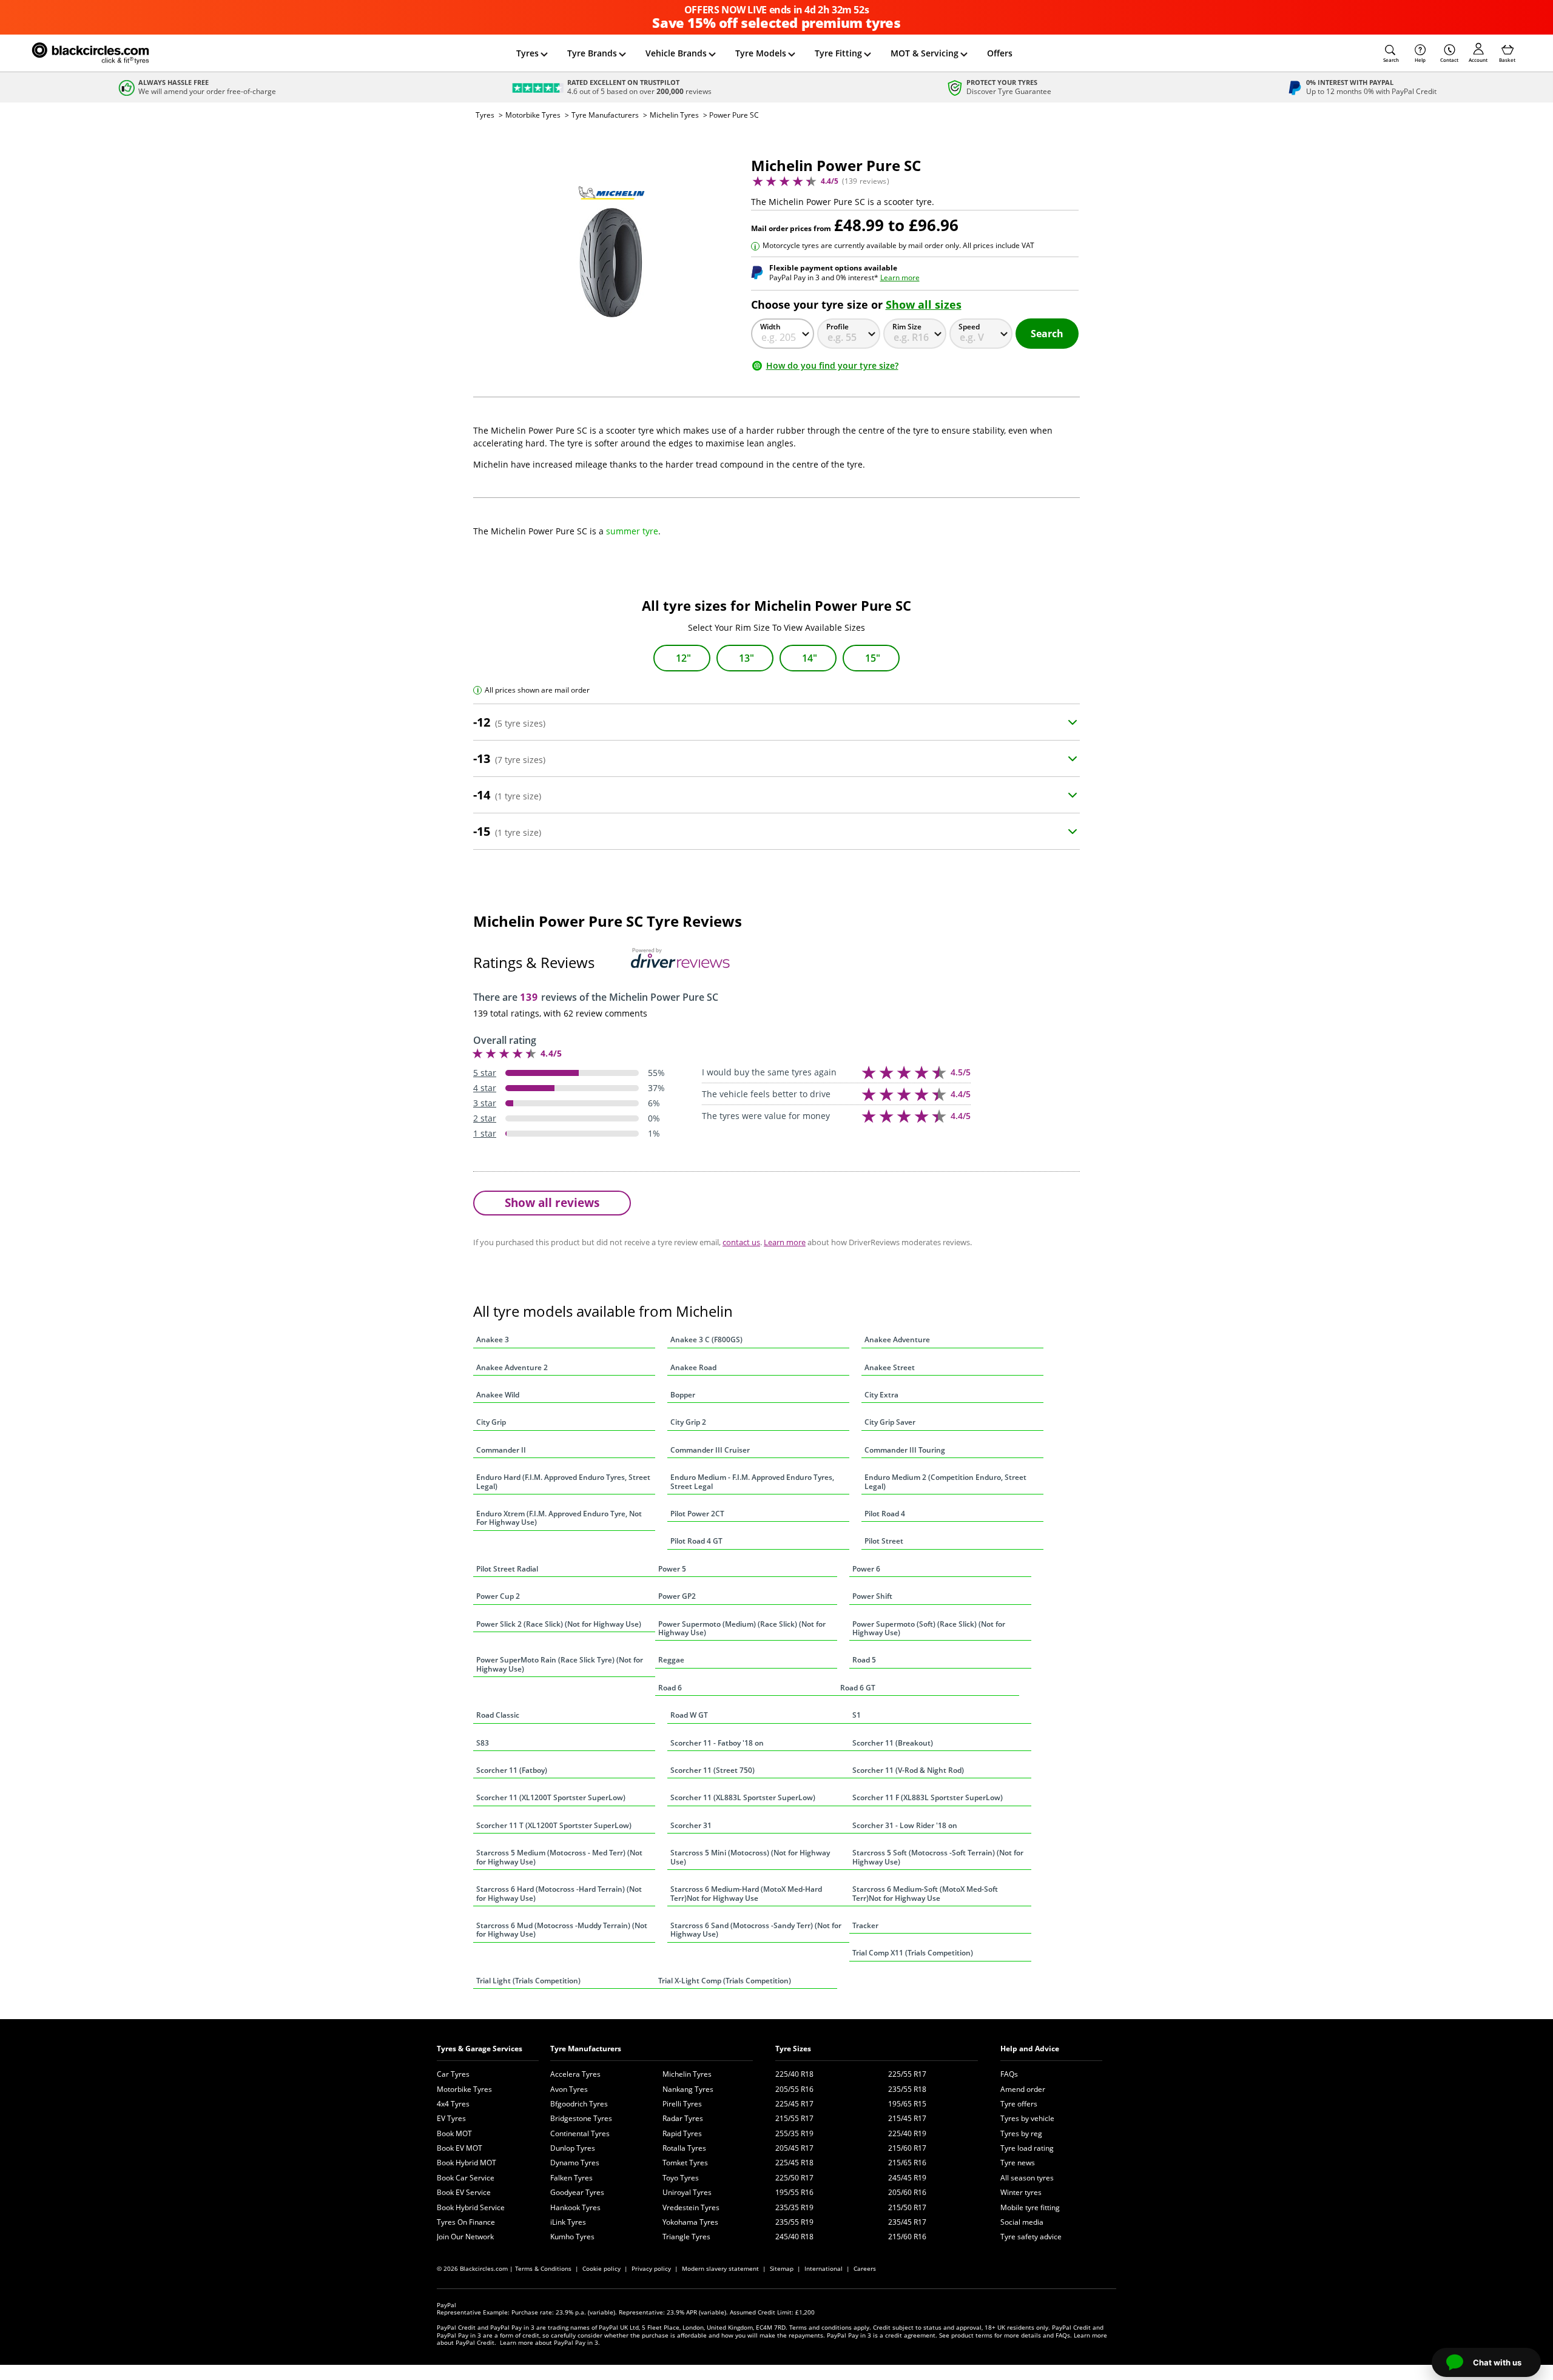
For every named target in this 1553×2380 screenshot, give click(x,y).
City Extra (881, 1395)
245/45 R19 (907, 2178)
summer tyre (632, 531)
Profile (837, 327)
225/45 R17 (794, 2104)
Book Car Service (466, 2178)
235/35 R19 (794, 2207)
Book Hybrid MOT (467, 2163)
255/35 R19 (794, 2133)
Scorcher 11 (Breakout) (893, 1743)
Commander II (501, 1450)
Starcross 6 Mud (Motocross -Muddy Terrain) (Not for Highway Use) (562, 1930)
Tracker (865, 1925)
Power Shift (872, 1596)
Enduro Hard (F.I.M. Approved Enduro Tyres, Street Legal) (563, 1481)
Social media (1022, 2222)
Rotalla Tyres (684, 2148)
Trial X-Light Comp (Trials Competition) (725, 1981)
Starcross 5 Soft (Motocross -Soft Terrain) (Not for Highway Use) (938, 1857)
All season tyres (1027, 2178)
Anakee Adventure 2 (512, 1367)
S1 (857, 1715)
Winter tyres (1021, 2192)
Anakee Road (693, 1367)
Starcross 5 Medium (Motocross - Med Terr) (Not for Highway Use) (559, 1857)
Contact (1449, 60)
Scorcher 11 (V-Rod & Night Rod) (908, 1770)
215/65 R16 (907, 2163)
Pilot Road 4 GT (696, 1541)
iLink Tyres (568, 2222)
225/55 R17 (907, 2074)
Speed (969, 327)
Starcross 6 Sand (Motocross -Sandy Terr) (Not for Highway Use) (756, 1930)
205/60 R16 (907, 2192)
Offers (1000, 53)
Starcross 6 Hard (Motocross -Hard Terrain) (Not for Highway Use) (559, 1893)
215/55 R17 (794, 2118)
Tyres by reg (1021, 2133)
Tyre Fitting (838, 53)
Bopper (683, 1395)
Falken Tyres (571, 2178)
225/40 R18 (794, 2074)
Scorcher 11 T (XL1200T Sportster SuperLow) (554, 1825)
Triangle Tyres (686, 2237)
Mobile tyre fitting (1030, 2207)
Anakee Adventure (897, 1340)
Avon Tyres (569, 2089)
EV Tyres (451, 2118)
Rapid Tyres (682, 2133)
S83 (483, 1743)
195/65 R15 (907, 2104)
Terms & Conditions (543, 2268)
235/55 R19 (794, 2222)
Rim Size (907, 327)
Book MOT (454, 2133)
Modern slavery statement (720, 2268)
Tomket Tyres (685, 2163)
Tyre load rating (1027, 2148)
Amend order (1023, 2089)
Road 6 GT (858, 1688)
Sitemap (782, 2268)
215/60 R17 (907, 2148)
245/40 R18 (794, 2237)
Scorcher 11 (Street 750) (712, 1770)
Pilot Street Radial (507, 1569)
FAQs (1009, 2074)
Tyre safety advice (1031, 2237)
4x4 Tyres (453, 2104)
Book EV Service (464, 2192)
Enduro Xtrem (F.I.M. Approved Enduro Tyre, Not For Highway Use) (559, 1518)
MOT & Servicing (925, 53)
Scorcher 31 (691, 1825)
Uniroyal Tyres (687, 2192)
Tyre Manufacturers (605, 115)
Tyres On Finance (466, 2222)
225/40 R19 (907, 2133)
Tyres (527, 53)
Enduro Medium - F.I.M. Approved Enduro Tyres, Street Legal (752, 1481)
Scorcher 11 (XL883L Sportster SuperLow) (743, 1797)
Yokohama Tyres (690, 2222)
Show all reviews (552, 1202)
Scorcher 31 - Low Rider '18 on (905, 1825)
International (824, 2268)
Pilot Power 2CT (697, 1514)
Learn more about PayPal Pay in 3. (550, 2342)
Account (1478, 60)
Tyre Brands (592, 53)
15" (873, 658)
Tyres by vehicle (1027, 2118)
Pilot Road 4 (885, 1514)
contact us (741, 1242)
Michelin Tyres (674, 115)
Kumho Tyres (572, 2237)
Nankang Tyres (688, 2089)
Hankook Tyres (575, 2207)
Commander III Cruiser (710, 1450)
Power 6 (866, 1569)
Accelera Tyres (575, 2074)
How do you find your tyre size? (832, 365)
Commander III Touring (905, 1450)
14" (810, 658)
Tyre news (1018, 2163)
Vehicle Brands (676, 53)
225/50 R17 (794, 2178)
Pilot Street (884, 1541)
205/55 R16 (794, 2089)
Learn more (900, 277)
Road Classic (498, 1715)
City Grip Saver (890, 1422)
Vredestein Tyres (691, 2207)
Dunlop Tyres (573, 2148)
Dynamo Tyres (575, 2163)
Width (770, 327)
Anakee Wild (498, 1395)
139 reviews (866, 181)
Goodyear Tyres (577, 2192)
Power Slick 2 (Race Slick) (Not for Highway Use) (559, 1624)
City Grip (491, 1422)
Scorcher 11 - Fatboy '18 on (717, 1743)
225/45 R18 (794, 2163)
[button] (1391, 53)
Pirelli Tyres (682, 2104)
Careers (865, 2268)
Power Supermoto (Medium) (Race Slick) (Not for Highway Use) (742, 1628)
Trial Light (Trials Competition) (528, 1981)
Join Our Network (465, 2237)
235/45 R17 (907, 2222)
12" (683, 658)
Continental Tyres (580, 2133)
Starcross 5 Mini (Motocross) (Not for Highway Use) (750, 1857)
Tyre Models (761, 53)
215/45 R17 (907, 2118)
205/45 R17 (794, 2148)
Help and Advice (1030, 2049)
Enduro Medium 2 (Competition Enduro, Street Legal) (945, 1481)
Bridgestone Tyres (581, 2118)
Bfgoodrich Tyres (579, 2104)
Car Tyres (453, 2074)
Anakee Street (890, 1367)
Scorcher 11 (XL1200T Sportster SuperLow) (551, 1797)
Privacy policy (651, 2268)
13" (746, 658)
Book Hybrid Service (471, 2207)
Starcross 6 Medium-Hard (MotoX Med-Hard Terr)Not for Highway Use (746, 1893)
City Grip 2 (688, 1422)
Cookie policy (601, 2268)
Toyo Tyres (681, 2178)
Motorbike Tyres (533, 115)
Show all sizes (924, 304)
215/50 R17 (907, 2207)
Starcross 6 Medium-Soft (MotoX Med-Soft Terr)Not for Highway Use (925, 1893)
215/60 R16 (907, 2237)
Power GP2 (677, 1596)
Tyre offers (1019, 2104)
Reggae (671, 1660)
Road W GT (689, 1715)
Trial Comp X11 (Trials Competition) (913, 1953)
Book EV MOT (460, 2148)
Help (1420, 60)
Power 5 (672, 1569)
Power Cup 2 (498, 1596)
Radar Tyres (683, 2118)
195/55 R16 (794, 2192)
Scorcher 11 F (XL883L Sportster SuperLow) (928, 1797)
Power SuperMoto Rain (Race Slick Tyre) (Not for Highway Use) (560, 1664)
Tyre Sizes (793, 2049)
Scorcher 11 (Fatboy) (512, 1770)
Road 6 (670, 1688)
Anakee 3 (493, 1340)
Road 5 (864, 1660)
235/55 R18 (907, 2089)
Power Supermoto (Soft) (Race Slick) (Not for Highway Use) (929, 1628)
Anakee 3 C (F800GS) (706, 1340)
